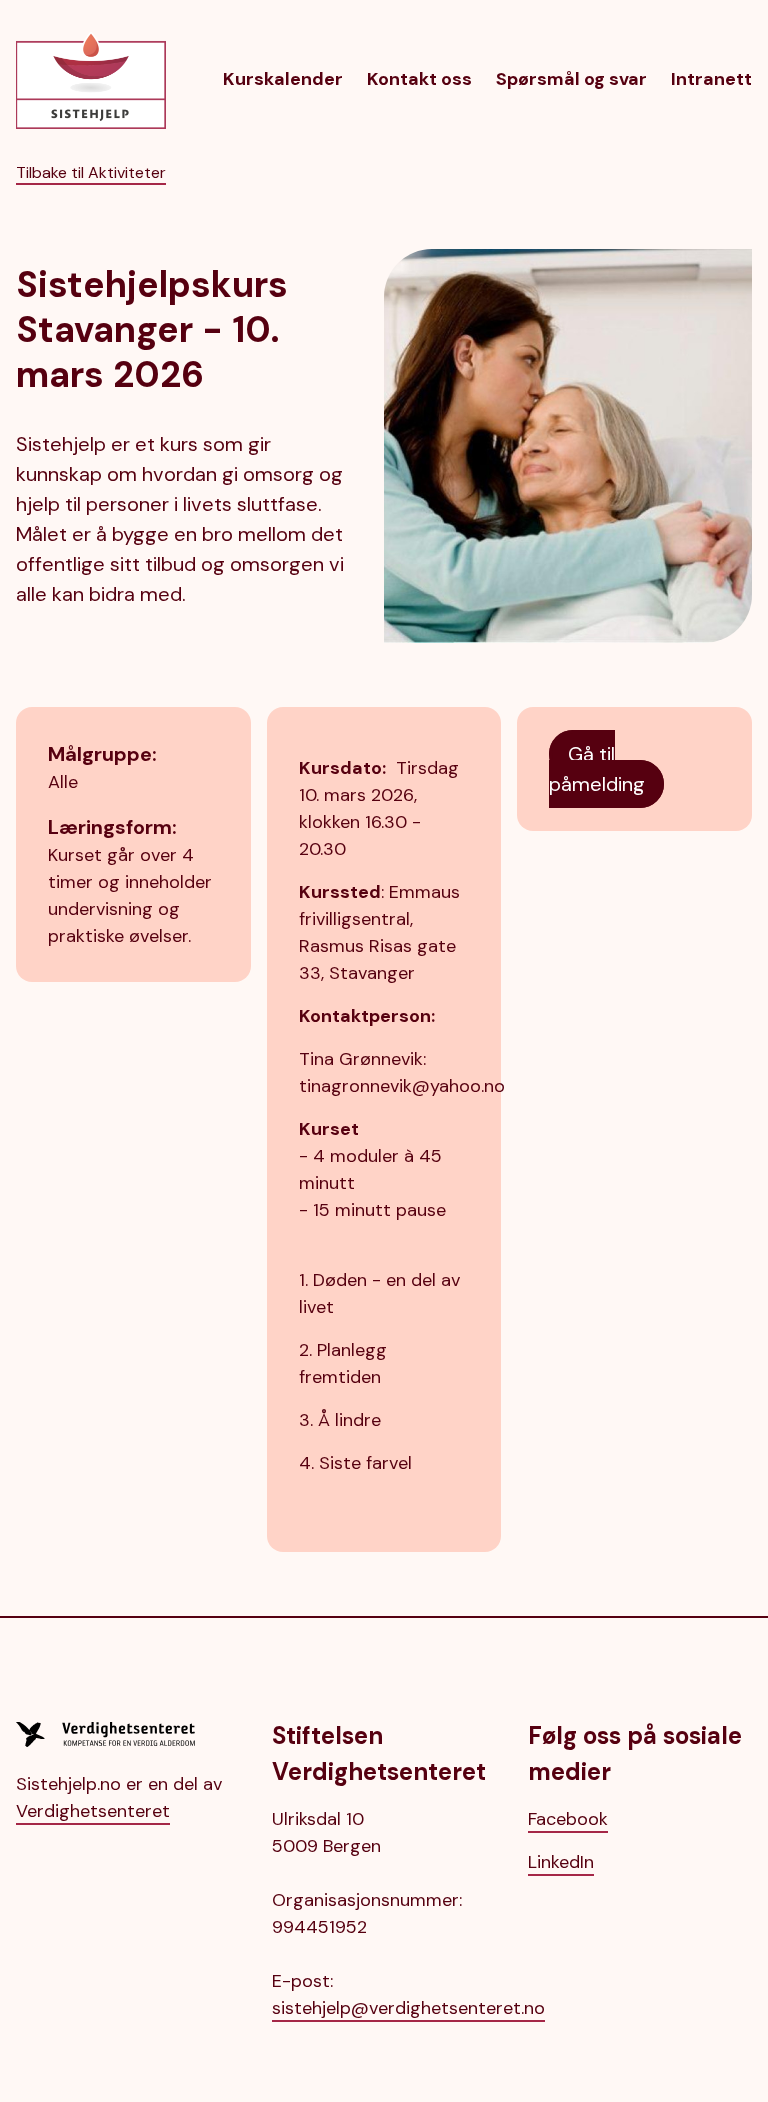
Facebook (568, 1819)
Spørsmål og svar (571, 79)
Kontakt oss (419, 79)
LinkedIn (561, 1862)
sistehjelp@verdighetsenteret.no (408, 2008)
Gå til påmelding (597, 769)
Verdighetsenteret (93, 1811)
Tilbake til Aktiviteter (91, 172)
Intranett (711, 79)
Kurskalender (283, 79)
